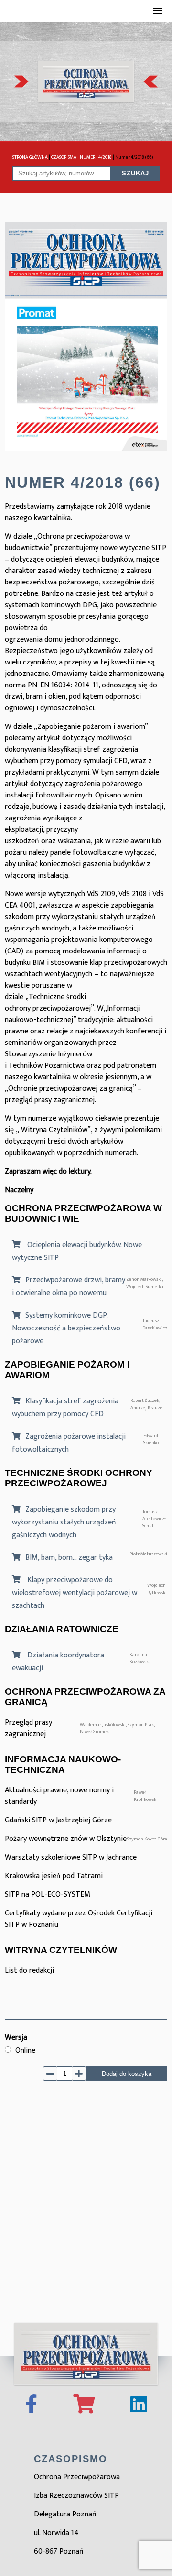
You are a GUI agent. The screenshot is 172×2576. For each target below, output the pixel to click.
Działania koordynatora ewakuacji (58, 1662)
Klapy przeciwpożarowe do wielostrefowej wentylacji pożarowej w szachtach (75, 1593)
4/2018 (105, 157)
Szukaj (135, 173)
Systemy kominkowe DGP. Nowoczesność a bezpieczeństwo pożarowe (66, 1328)
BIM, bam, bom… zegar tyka (69, 1558)
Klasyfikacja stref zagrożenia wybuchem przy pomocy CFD (65, 1408)
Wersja (16, 2038)
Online (25, 2050)
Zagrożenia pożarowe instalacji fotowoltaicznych (69, 1443)
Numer (87, 157)
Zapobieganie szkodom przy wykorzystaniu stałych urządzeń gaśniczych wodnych (64, 1522)
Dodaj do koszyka (127, 2074)
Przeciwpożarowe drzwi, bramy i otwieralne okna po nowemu (69, 1287)
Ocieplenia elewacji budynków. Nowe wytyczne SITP (77, 1251)
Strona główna (30, 157)
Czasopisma (64, 157)
